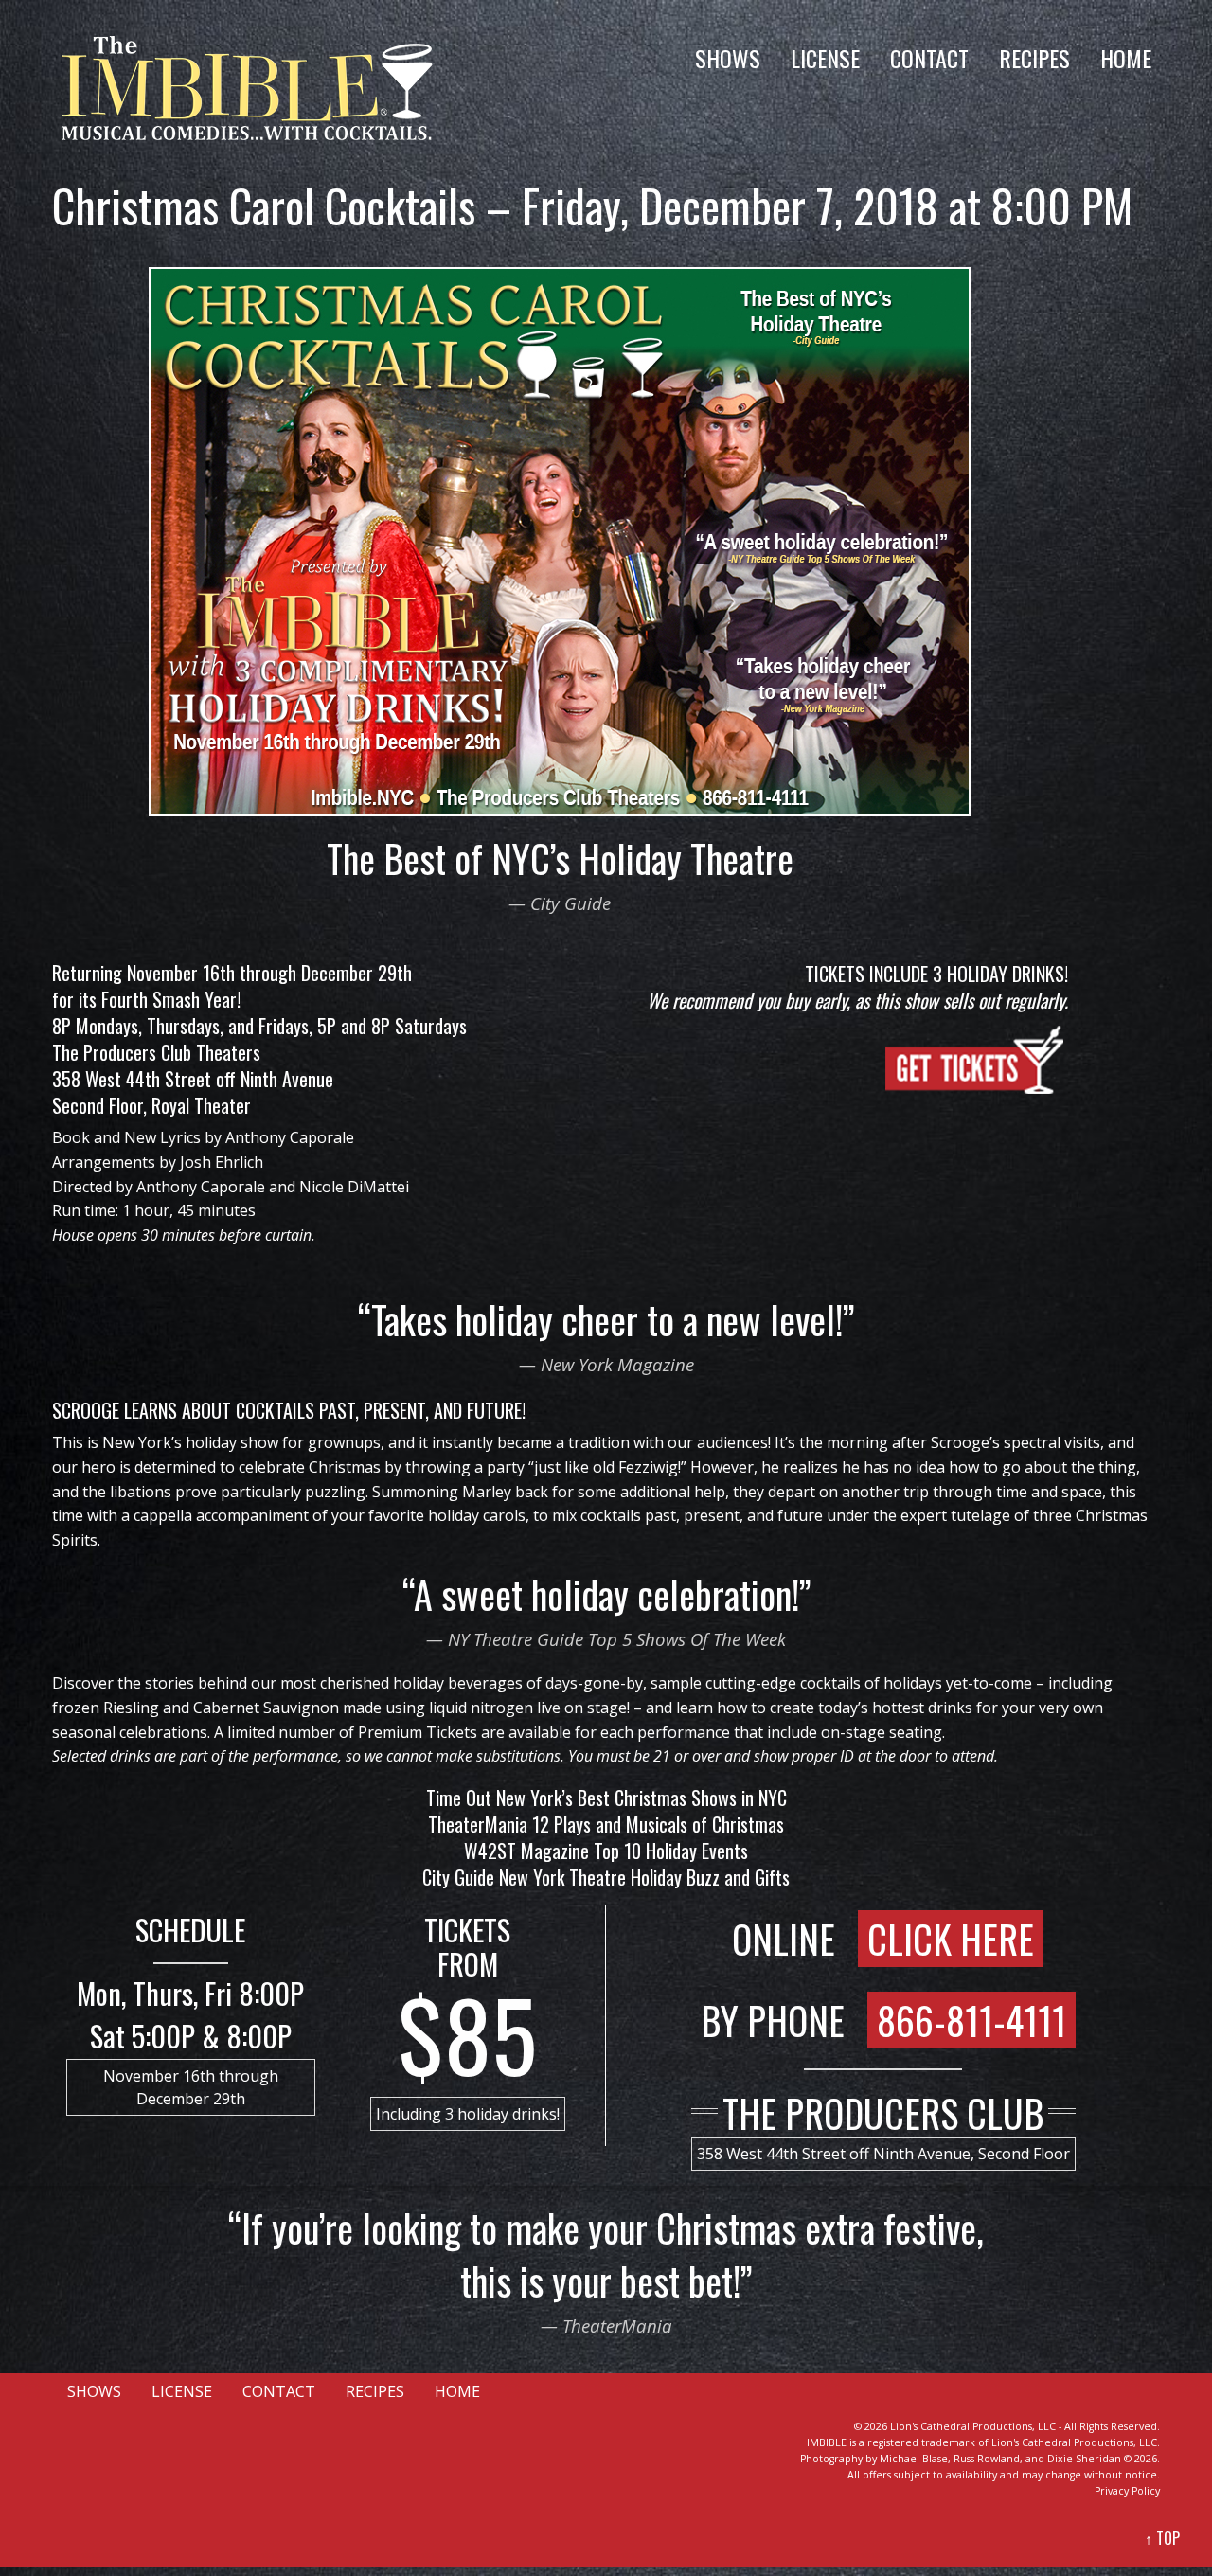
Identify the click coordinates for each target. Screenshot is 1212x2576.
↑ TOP (1162, 2538)
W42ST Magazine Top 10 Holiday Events (606, 1851)
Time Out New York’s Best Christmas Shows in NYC (606, 1798)
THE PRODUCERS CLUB (883, 2113)
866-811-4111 (971, 2020)
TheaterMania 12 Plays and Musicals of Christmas (606, 1824)
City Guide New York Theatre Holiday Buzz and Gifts (606, 1877)
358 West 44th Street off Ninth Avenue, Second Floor (883, 2154)
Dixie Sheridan (1084, 2459)
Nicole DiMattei (354, 1187)
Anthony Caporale (290, 1137)
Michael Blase (914, 2459)
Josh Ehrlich (222, 1162)
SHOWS (728, 58)
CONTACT (929, 58)
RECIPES (1034, 58)
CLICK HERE (951, 1939)
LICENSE (825, 58)
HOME (1126, 58)
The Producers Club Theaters (156, 1052)
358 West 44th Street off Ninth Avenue (193, 1079)
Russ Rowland (987, 2459)
